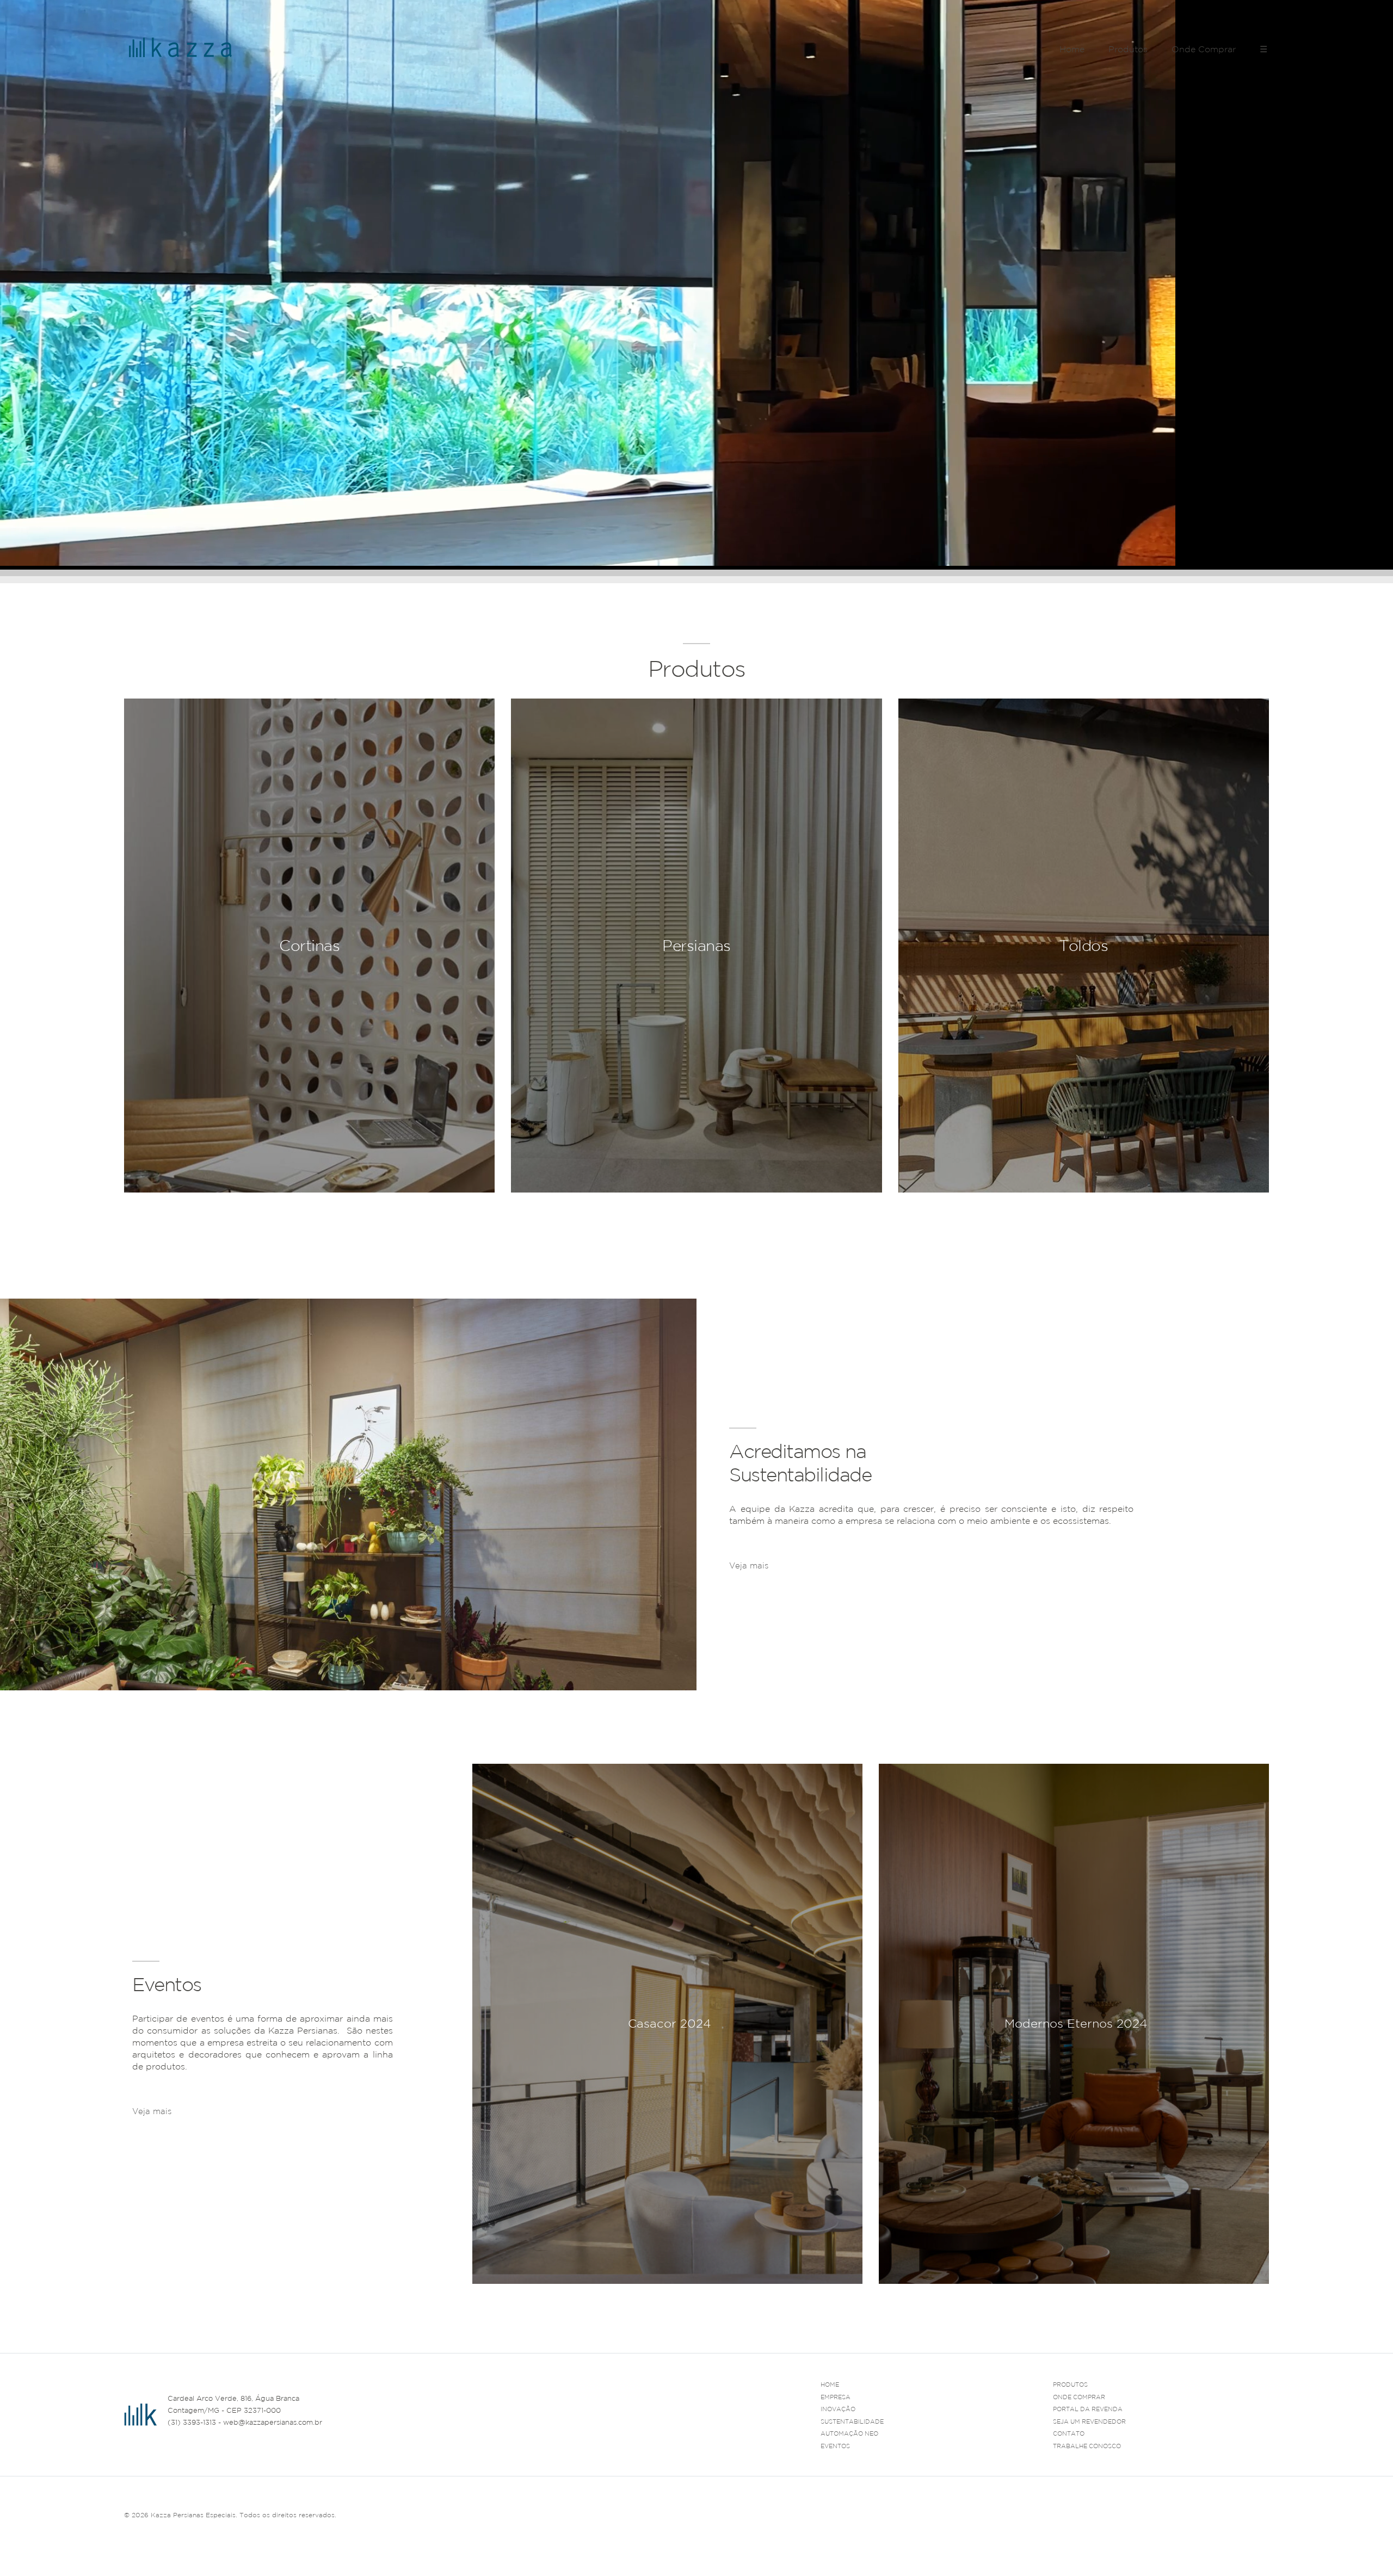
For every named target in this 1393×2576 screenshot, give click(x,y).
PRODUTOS (1070, 2385)
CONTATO (1069, 2433)
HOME (830, 2385)
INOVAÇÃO (838, 2409)
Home (1072, 49)
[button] (1261, 2297)
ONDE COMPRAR (1079, 2397)
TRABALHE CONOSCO (1087, 2446)
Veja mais (749, 1565)
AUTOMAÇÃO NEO (849, 2433)
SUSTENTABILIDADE (852, 2421)
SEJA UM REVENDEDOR (1089, 2421)
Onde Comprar (1204, 49)
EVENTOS (835, 2446)
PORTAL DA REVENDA (1088, 2409)
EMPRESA (836, 2397)
